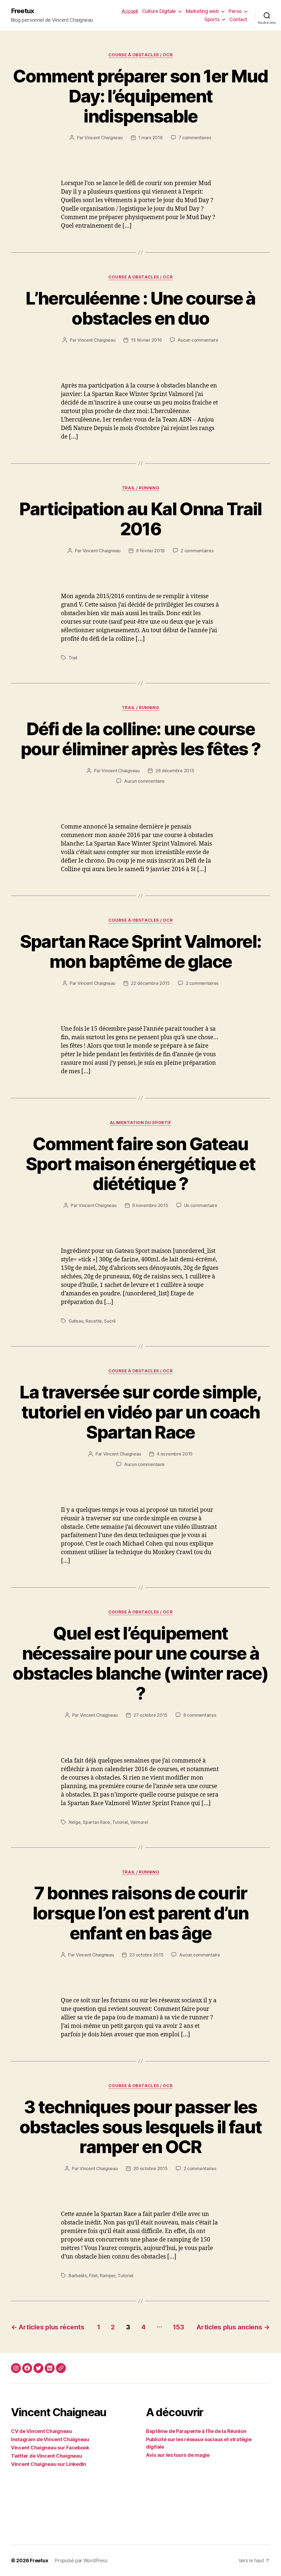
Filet (93, 2276)
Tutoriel (120, 1822)
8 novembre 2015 (150, 1205)
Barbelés (78, 2276)
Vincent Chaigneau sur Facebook (50, 2448)
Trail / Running (140, 488)
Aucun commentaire (198, 340)
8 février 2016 (150, 551)
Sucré (110, 1321)
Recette (94, 1321)
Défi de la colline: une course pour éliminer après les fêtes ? (141, 739)
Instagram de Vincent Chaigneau (50, 2439)
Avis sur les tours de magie (178, 2455)
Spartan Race (96, 1822)
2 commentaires (197, 551)
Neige (75, 1822)
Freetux (23, 11)
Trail (73, 658)
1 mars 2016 (151, 138)
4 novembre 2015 (175, 1454)
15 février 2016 (146, 340)
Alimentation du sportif (141, 1123)
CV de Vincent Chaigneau (41, 2431)
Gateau (76, 1321)
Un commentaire (201, 1205)
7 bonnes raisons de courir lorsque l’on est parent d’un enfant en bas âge (141, 1913)
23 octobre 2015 (146, 1955)
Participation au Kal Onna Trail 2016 (140, 519)
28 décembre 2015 (175, 771)
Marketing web (202, 11)
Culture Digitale (159, 11)
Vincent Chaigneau (103, 138)
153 (178, 2327)
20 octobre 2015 (151, 2168)
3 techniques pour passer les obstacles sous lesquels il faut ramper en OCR (141, 2127)
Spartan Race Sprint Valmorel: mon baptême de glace (141, 951)
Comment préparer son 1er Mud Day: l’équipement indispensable (140, 96)
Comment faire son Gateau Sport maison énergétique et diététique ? (140, 1164)
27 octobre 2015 (150, 1715)
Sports (212, 19)
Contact (238, 19)
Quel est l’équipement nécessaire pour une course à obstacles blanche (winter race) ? (140, 1663)
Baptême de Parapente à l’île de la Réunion (196, 2431)
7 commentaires (195, 138)
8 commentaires (200, 1715)
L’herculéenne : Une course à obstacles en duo (140, 308)
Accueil (130, 11)
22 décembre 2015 (150, 983)
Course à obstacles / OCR (140, 55)
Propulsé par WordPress (81, 2560)
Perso (235, 11)
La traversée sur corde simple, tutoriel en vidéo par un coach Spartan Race (140, 1412)
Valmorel (139, 1822)
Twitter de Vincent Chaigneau (46, 2456)
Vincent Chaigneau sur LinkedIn (49, 2464)
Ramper (108, 2276)
